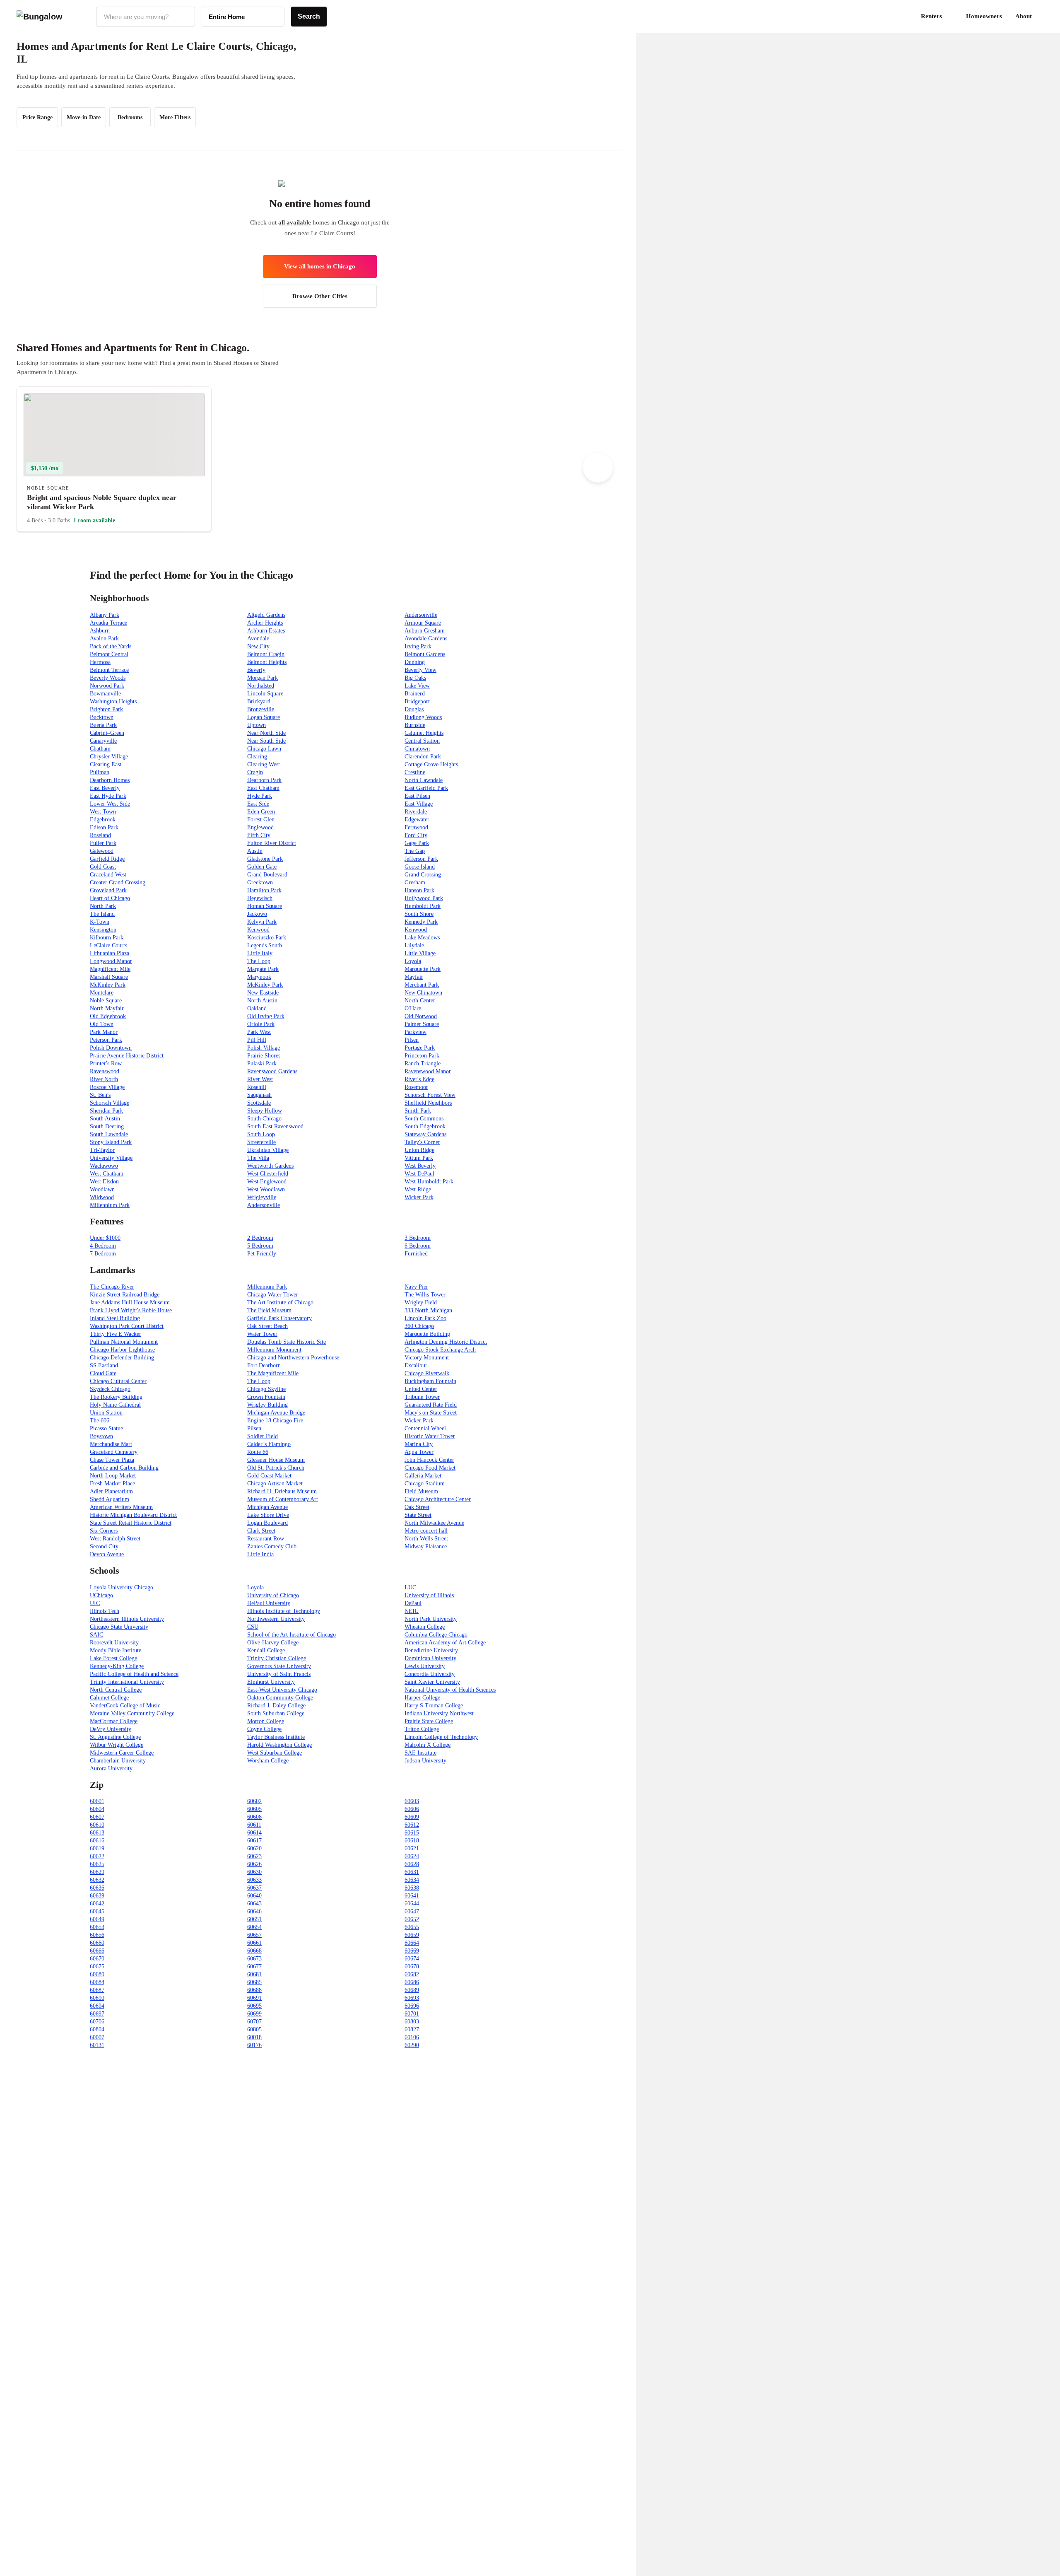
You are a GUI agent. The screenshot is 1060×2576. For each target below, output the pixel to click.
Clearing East (106, 764)
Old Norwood (421, 1016)
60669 (412, 1951)
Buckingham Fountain (430, 1381)
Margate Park (263, 969)
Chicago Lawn (264, 749)
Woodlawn (102, 1189)
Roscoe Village (107, 1087)
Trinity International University (127, 1682)
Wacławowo (104, 1166)
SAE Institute (420, 1753)
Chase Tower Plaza (112, 1460)
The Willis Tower (425, 1295)
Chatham (100, 749)
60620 (254, 1848)
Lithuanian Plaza (110, 953)
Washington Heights (113, 701)
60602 (254, 1801)
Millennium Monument (274, 1350)
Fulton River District (272, 843)
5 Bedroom (260, 1246)
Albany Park (105, 615)
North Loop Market (113, 1476)
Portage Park (420, 1048)
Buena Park (103, 725)
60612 (412, 1825)
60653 (97, 1927)
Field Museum (421, 1491)
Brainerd (415, 694)
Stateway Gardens (425, 1134)
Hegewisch (260, 898)
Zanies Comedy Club (272, 1546)
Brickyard (259, 701)
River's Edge (419, 1079)
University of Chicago (273, 1595)
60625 (97, 1864)
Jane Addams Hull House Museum (130, 1302)
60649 (97, 1919)
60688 (254, 1990)
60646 (254, 1911)
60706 (97, 2022)
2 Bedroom (260, 1238)
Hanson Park (419, 890)
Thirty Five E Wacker (116, 1334)
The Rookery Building (116, 1397)
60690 (97, 1998)
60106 (412, 2037)
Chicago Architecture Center (438, 1499)
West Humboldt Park (429, 1182)
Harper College (422, 1698)
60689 (412, 1990)
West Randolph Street (115, 1539)
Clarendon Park (423, 757)
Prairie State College (429, 1721)
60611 (254, 1825)
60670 (97, 1959)
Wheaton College (425, 1627)
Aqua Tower (419, 1452)
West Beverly (420, 1166)
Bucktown (102, 717)
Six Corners (104, 1531)
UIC (95, 1603)
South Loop (261, 1134)
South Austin (105, 1119)
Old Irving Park (266, 1016)
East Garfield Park (426, 788)
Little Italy (260, 953)
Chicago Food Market (430, 1468)
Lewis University (425, 1666)
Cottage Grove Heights (431, 764)
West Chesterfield (268, 1174)
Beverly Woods (108, 678)
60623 (254, 1856)
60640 (254, 1896)
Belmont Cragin (266, 654)
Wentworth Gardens (270, 1166)
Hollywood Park (424, 898)
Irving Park (418, 646)
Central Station (422, 741)
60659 (412, 1935)
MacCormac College (114, 1721)
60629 (97, 1872)
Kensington (103, 930)
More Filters (175, 117)
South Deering (107, 1126)
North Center (420, 1001)
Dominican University (430, 1658)
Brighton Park (106, 709)
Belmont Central (109, 654)
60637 (254, 1888)
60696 (412, 2006)
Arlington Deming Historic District (446, 1342)
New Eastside (263, 993)
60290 (412, 2045)
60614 (254, 1833)
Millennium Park (110, 1205)
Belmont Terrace (109, 670)
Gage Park (417, 843)
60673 (254, 1959)
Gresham (415, 882)
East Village (419, 804)
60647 (412, 1911)
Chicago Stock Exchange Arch (440, 1350)
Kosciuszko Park (267, 938)
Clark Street (261, 1531)
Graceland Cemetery (114, 1452)
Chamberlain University (118, 1761)
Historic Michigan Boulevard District (133, 1515)
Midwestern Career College (122, 1753)
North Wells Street (426, 1539)
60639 (97, 1896)
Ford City (416, 835)
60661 (254, 1943)
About (1024, 16)
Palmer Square (422, 1024)
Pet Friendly (262, 1254)
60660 (97, 1943)
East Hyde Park (108, 796)
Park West (259, 1032)
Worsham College (268, 1761)
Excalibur (416, 1365)
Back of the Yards (111, 646)
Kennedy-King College (117, 1666)
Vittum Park (419, 1158)
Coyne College (264, 1729)
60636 (97, 1888)
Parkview (416, 1032)
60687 (97, 1990)
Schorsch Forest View (430, 1095)
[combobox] (146, 17)
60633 (254, 1880)
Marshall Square (109, 977)
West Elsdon (104, 1182)
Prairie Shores (264, 1056)
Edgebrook (103, 820)
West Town (103, 812)
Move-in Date (84, 117)
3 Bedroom (418, 1238)
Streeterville (261, 1142)
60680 (97, 1974)
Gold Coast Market (269, 1476)
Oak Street (417, 1507)
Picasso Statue (106, 1428)
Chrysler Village (109, 757)
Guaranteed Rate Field (431, 1405)
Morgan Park (263, 678)
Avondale (258, 639)
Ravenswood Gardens (272, 1071)
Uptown (257, 725)
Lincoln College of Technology (441, 1737)
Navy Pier (416, 1287)
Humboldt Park (423, 906)
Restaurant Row (266, 1539)
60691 (254, 1998)
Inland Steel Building (115, 1318)
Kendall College (266, 1650)
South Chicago (264, 1119)
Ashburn (100, 631)
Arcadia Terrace (108, 623)
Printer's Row (106, 1063)
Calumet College (109, 1698)
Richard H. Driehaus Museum (282, 1491)
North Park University (431, 1619)
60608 (254, 1817)
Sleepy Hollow (265, 1111)
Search (309, 16)
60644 (412, 1904)
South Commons (424, 1119)
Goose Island (420, 867)
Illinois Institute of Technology (284, 1611)
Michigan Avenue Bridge (276, 1413)
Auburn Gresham (425, 631)
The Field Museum (269, 1310)
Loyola (413, 961)
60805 (254, 2029)
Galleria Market (423, 1476)
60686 (412, 1982)
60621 (412, 1848)
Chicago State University (119, 1627)
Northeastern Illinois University (127, 1619)
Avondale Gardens (426, 639)
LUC (410, 1587)
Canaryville (103, 741)
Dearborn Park (264, 780)
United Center (421, 1389)
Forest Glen (261, 820)
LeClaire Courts (108, 945)
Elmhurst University (271, 1682)
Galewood (102, 851)
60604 (97, 1809)
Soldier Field (263, 1436)
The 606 (100, 1421)
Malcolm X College (428, 1745)
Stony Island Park (111, 1142)
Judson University (425, 1761)
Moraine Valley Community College (132, 1713)
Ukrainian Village (268, 1150)
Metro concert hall (426, 1531)
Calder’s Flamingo (269, 1444)
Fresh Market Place (112, 1484)
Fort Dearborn (264, 1365)
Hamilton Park (264, 890)
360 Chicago (419, 1326)
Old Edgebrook (108, 1016)
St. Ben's (100, 1095)
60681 (254, 1974)
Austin (255, 851)
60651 (254, 1919)
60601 (97, 1801)
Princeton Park (422, 1056)
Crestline (415, 772)
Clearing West (264, 764)
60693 (412, 1998)
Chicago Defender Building (122, 1358)
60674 (412, 1959)
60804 (97, 2029)
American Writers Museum (121, 1507)
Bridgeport (417, 701)
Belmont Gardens (425, 654)
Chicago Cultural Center (118, 1381)
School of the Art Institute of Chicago (291, 1635)
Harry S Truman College (434, 1706)
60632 (97, 1880)
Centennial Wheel (425, 1428)
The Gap (415, 851)
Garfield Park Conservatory (279, 1318)
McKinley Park (108, 985)
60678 (412, 1966)
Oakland (257, 1008)
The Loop (259, 961)
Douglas (414, 709)
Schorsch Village (110, 1103)
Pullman (100, 772)
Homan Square (265, 906)
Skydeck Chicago (110, 1389)
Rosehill (257, 1087)
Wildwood (102, 1197)
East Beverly (105, 788)
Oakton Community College (280, 1698)
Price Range (37, 117)
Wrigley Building (267, 1405)
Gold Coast (103, 867)
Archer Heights (265, 623)
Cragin (255, 772)
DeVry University (111, 1729)
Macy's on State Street (431, 1413)
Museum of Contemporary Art (283, 1499)
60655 (412, 1927)
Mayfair (414, 977)
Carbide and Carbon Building (124, 1468)
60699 (254, 2014)
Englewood (260, 827)
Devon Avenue (107, 1554)
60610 (97, 1825)
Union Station (106, 1413)
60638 (412, 1888)
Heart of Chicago (110, 898)
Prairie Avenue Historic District (127, 1056)
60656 (97, 1935)
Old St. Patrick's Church (276, 1468)
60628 (412, 1864)
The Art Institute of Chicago (280, 1302)
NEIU (412, 1611)
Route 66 (258, 1452)
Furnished (416, 1254)
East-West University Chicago (282, 1690)
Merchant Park (422, 985)
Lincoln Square (265, 694)
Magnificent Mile (110, 969)
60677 (254, 1966)
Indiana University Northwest (439, 1713)
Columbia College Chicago (436, 1635)
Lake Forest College (113, 1658)
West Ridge (418, 1189)
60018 (254, 2037)
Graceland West (108, 875)
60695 (254, 2006)
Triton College (422, 1729)
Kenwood (258, 930)
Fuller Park (103, 843)
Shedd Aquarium (110, 1499)
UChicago (101, 1595)
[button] (1043, 17)
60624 (412, 1856)
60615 (412, 1833)
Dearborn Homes (110, 780)
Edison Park (104, 827)
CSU (253, 1627)
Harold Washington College (279, 1745)
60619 (97, 1848)
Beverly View (420, 670)
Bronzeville (261, 709)
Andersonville (421, 615)
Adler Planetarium (111, 1491)
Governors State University (279, 1666)
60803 (412, 2022)
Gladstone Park (265, 859)
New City (258, 646)
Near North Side (266, 733)
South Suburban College (276, 1713)
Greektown (260, 882)
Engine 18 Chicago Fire (275, 1421)
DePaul (413, 1603)
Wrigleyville (262, 1197)
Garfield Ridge (107, 859)
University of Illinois (429, 1595)
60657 (254, 1935)
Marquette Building (427, 1334)
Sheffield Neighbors (428, 1103)
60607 (97, 1817)
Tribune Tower (422, 1397)
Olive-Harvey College (273, 1643)
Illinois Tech (105, 1611)
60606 (412, 1809)
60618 (412, 1841)
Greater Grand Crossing (118, 882)
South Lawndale (109, 1134)
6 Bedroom (418, 1246)
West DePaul (419, 1174)
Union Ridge (419, 1150)
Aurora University (111, 1768)
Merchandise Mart (111, 1444)
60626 (254, 1864)
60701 (412, 2014)
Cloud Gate (103, 1373)
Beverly (256, 670)
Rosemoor (416, 1087)
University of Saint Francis (279, 1674)
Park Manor (104, 1032)
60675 (97, 1966)
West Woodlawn (266, 1189)
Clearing (257, 757)
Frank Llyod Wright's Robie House (131, 1310)
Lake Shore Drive (268, 1515)
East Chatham (263, 788)
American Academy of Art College (445, 1643)
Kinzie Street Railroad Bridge (125, 1295)
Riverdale (416, 812)
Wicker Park (419, 1197)
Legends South (265, 945)
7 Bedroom (103, 1254)
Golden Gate (262, 867)
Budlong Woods (423, 717)
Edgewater (417, 820)
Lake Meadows (422, 938)
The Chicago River (112, 1287)
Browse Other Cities (320, 296)
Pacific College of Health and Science (134, 1674)
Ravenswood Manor (428, 1071)
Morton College (266, 1721)
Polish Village (264, 1048)
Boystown (101, 1436)
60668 (254, 1951)
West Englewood (267, 1182)
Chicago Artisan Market (275, 1484)
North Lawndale (424, 780)
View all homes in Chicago (320, 266)
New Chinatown (423, 993)
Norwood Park (107, 686)
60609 (412, 1817)
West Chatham (107, 1174)
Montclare (102, 993)
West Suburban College (275, 1753)
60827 (412, 2029)
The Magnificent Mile (273, 1373)
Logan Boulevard (267, 1523)
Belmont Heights (267, 662)
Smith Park (418, 1111)
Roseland (100, 835)
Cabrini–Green (107, 733)
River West (260, 1079)
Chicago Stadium (425, 1484)
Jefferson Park (421, 859)
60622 (97, 1856)
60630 (254, 1872)
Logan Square (264, 717)
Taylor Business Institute (276, 1737)
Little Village (420, 953)
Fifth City (259, 835)
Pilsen (412, 1040)
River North (104, 1079)
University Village (111, 1158)
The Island (102, 914)
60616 (97, 1841)
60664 (412, 1943)
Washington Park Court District (127, 1326)
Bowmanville (105, 694)
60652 (412, 1919)
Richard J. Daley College (276, 1706)
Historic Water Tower (430, 1436)
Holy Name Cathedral (115, 1405)
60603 (412, 1801)
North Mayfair (107, 1008)
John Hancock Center (429, 1460)
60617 (254, 1841)
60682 (412, 1974)
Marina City (419, 1444)
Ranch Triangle (423, 1063)
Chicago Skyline (266, 1389)
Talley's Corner (422, 1142)
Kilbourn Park (107, 938)
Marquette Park (423, 969)
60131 (97, 2045)
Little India (260, 1554)
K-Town (100, 922)
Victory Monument (427, 1358)
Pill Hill (257, 1040)
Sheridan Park (106, 1111)
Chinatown (417, 749)
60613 (97, 1833)
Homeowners (984, 16)
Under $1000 (105, 1238)
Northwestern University (276, 1619)
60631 (412, 1872)
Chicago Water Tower (273, 1295)
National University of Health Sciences (450, 1690)
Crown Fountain (266, 1397)
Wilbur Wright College (117, 1745)
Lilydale (414, 945)
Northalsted (261, 686)
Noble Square (106, 1001)
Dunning (415, 662)
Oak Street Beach (267, 1326)
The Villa (258, 1158)
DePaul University (269, 1603)
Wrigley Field (421, 1302)
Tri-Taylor (102, 1150)
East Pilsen (417, 796)
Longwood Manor (111, 961)
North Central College (116, 1690)
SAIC (96, 1635)
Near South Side (266, 741)
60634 (412, 1880)
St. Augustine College (115, 1737)
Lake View (417, 686)
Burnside (415, 725)
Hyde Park (260, 796)
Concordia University (430, 1674)
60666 (97, 1951)
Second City (104, 1546)
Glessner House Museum (276, 1460)
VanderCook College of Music (125, 1706)
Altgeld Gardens (266, 615)
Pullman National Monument (124, 1342)
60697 (97, 2014)
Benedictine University (431, 1650)
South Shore (419, 914)
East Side (258, 804)
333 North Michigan (428, 1310)
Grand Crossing (423, 875)
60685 (254, 1982)
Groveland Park (108, 890)
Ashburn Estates (266, 631)
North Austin (262, 1001)
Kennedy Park (421, 922)
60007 (97, 2037)
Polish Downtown (111, 1048)
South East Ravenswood (275, 1126)
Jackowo (257, 914)
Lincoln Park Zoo (425, 1318)
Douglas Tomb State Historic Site (287, 1342)
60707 (254, 2022)
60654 (254, 1927)
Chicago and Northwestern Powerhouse (293, 1358)
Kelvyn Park (262, 922)
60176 (254, 2045)
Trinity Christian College (277, 1658)
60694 (97, 2006)
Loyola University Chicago (122, 1587)
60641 (412, 1896)
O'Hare (413, 1008)
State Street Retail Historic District (131, 1523)
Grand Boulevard (267, 875)
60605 (254, 1809)
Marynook (259, 977)
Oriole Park (261, 1024)
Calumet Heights (424, 733)
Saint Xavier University (432, 1682)
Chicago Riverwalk (427, 1373)
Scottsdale (259, 1103)
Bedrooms (130, 117)
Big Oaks (415, 678)
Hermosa (100, 662)
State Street (418, 1515)
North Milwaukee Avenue (434, 1523)
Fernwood (416, 827)
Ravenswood (105, 1071)
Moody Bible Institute (116, 1650)
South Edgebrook (425, 1126)
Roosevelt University (114, 1643)
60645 (97, 1911)
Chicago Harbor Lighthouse (122, 1350)
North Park (103, 906)
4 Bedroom (103, 1246)
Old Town (102, 1024)
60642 (97, 1904)
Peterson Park (106, 1040)
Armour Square (423, 623)
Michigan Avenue (267, 1507)
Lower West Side (110, 804)
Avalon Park (104, 639)
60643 (254, 1904)
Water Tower (262, 1334)
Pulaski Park (262, 1063)
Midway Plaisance (426, 1546)
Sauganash (259, 1095)
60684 (97, 1982)
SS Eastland (104, 1365)
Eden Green (261, 812)
